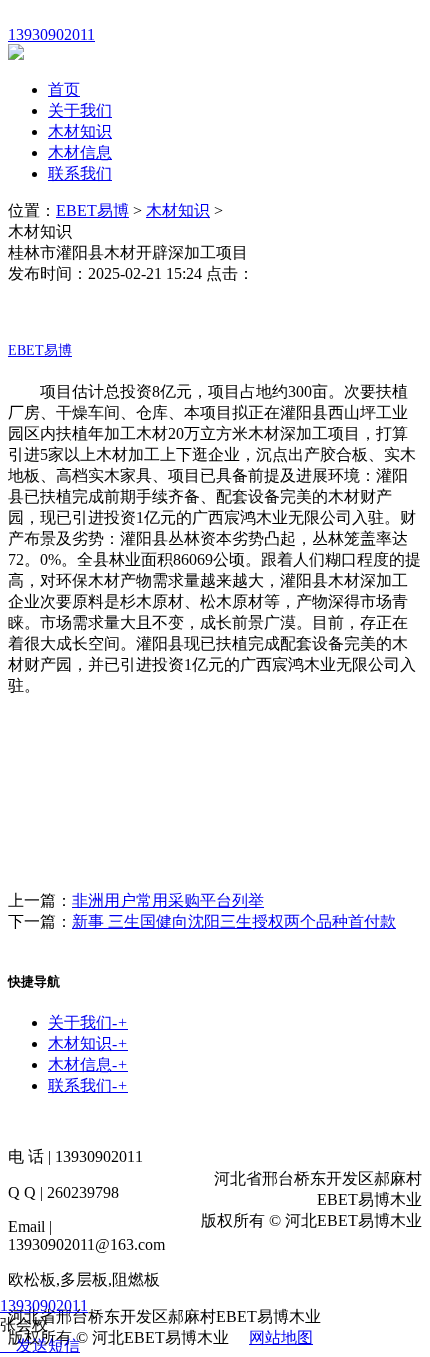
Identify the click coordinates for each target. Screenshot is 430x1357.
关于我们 (80, 110)
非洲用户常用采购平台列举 (168, 900)
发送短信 (48, 1345)
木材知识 (80, 131)
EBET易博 (92, 210)
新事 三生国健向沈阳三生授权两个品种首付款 (234, 921)
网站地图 (281, 1337)
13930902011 (44, 1305)
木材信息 (80, 152)
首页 (64, 89)
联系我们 (80, 173)
